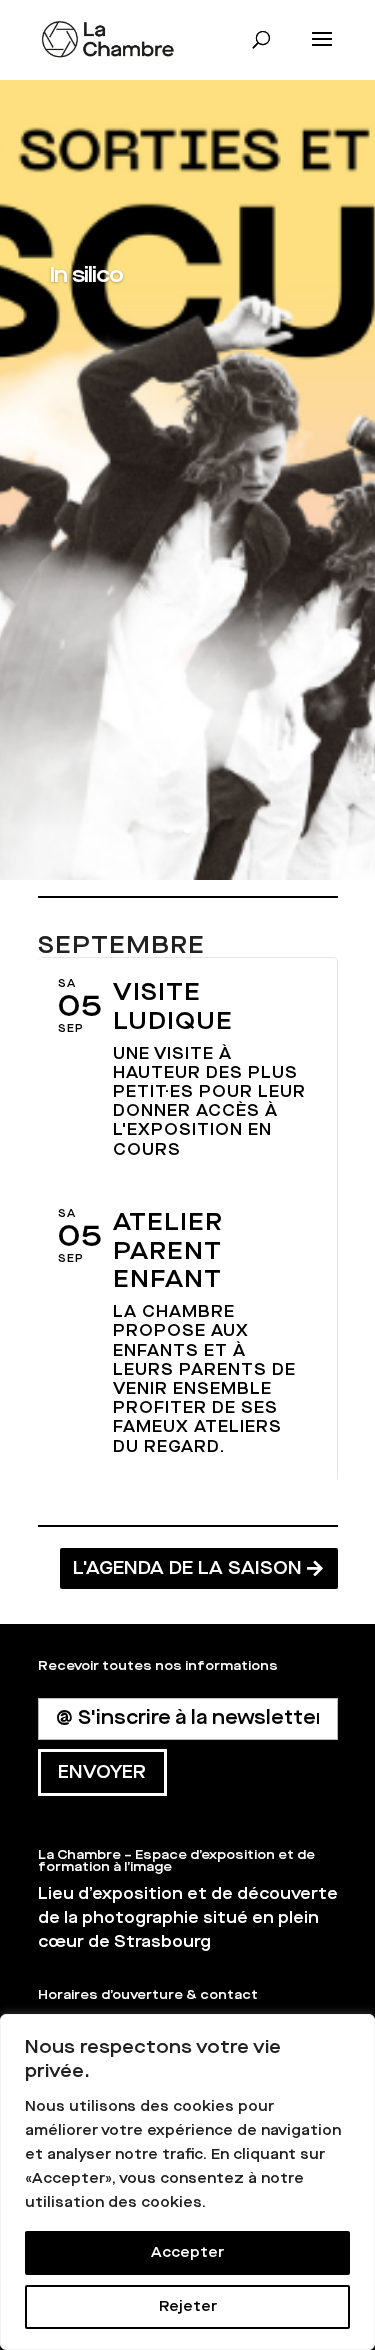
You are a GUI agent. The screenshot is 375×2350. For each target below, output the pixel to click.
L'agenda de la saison (187, 1568)
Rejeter (188, 2306)
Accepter (187, 2252)
